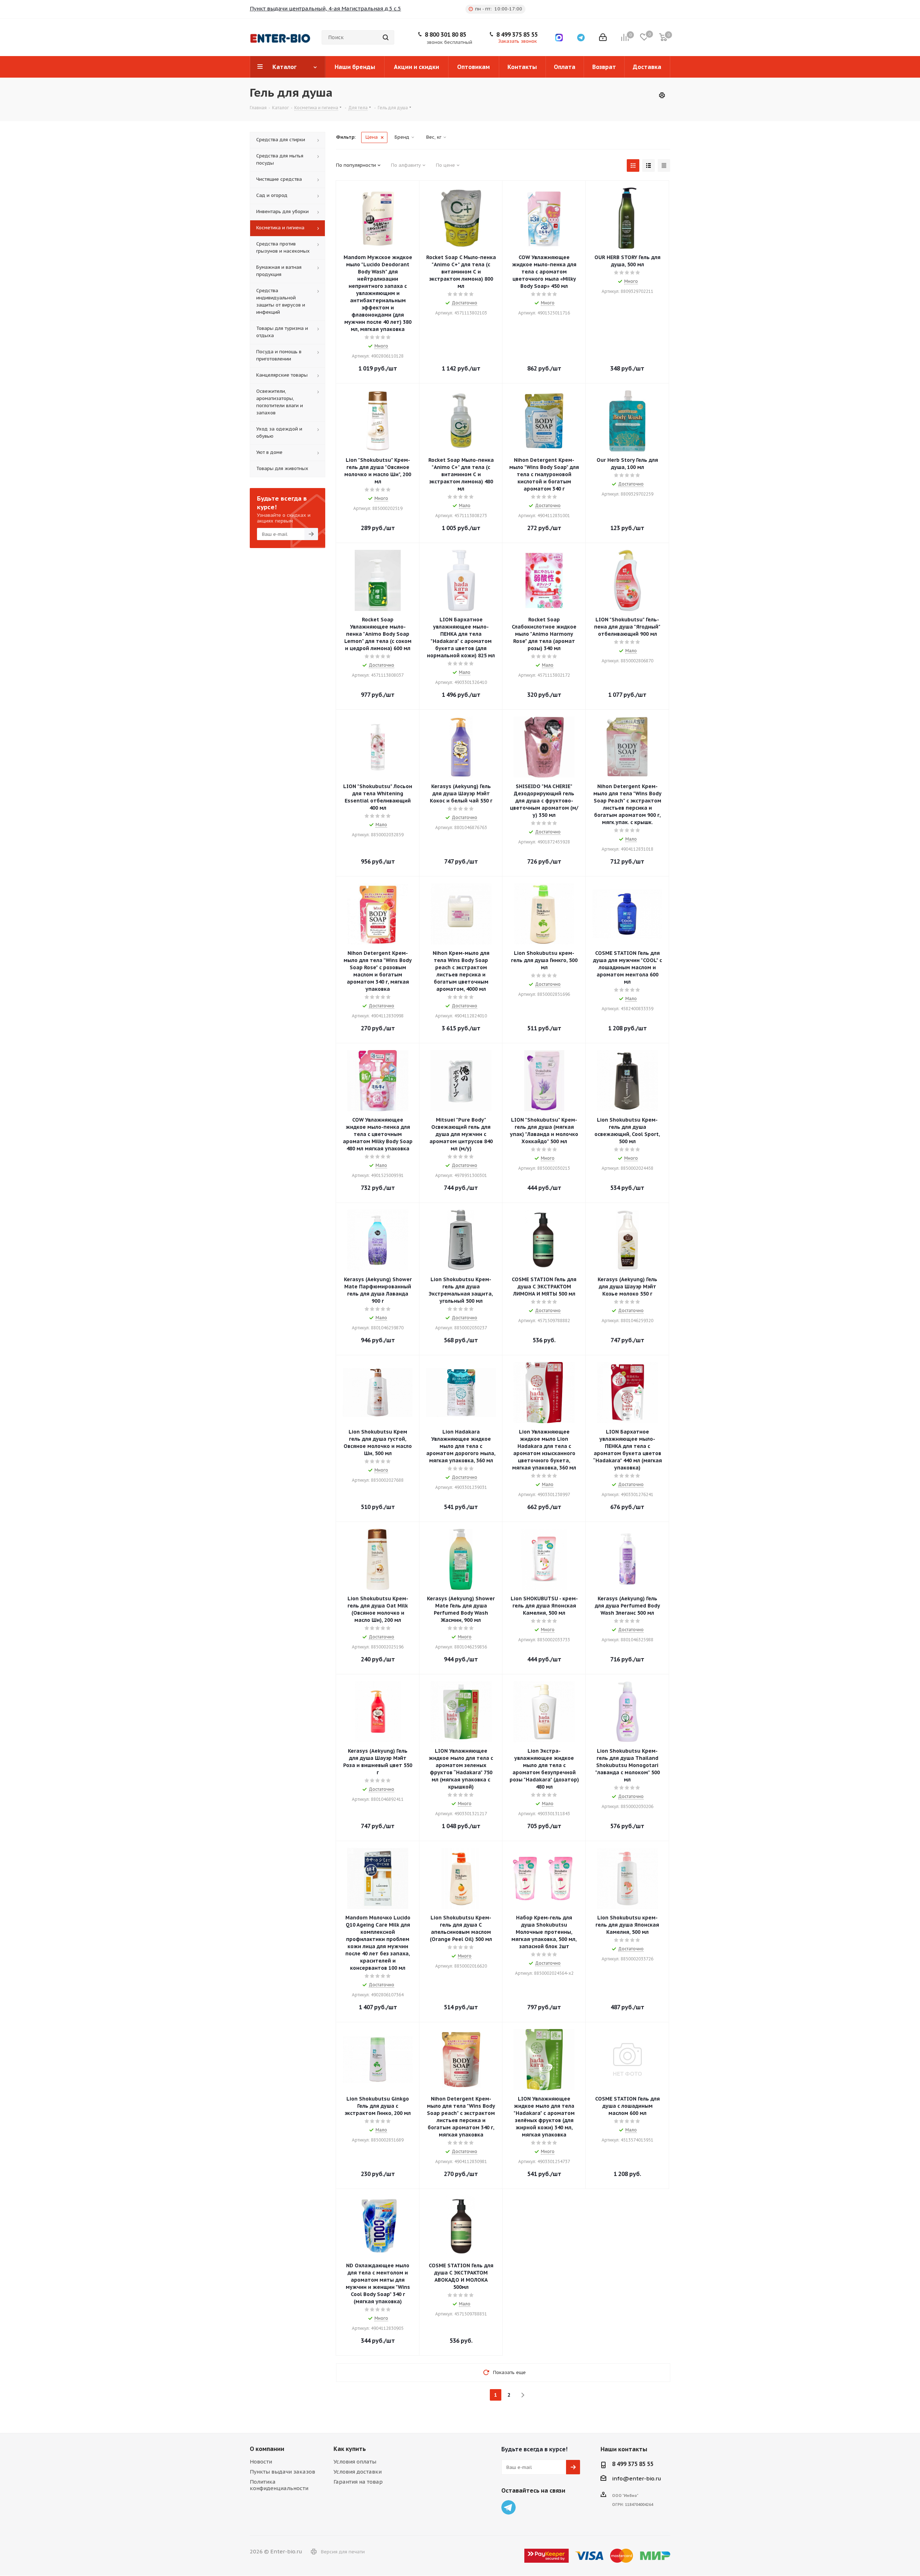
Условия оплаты (355, 2462)
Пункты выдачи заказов (282, 2472)
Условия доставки (358, 2472)
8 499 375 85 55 (517, 34)
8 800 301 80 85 (445, 34)
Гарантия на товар (358, 2482)
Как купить (350, 2449)
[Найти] (386, 37)
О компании (267, 2449)
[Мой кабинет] (603, 37)
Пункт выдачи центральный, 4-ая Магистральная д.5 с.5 (325, 8)
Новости (261, 2462)
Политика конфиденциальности (279, 2485)
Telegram (509, 2507)
